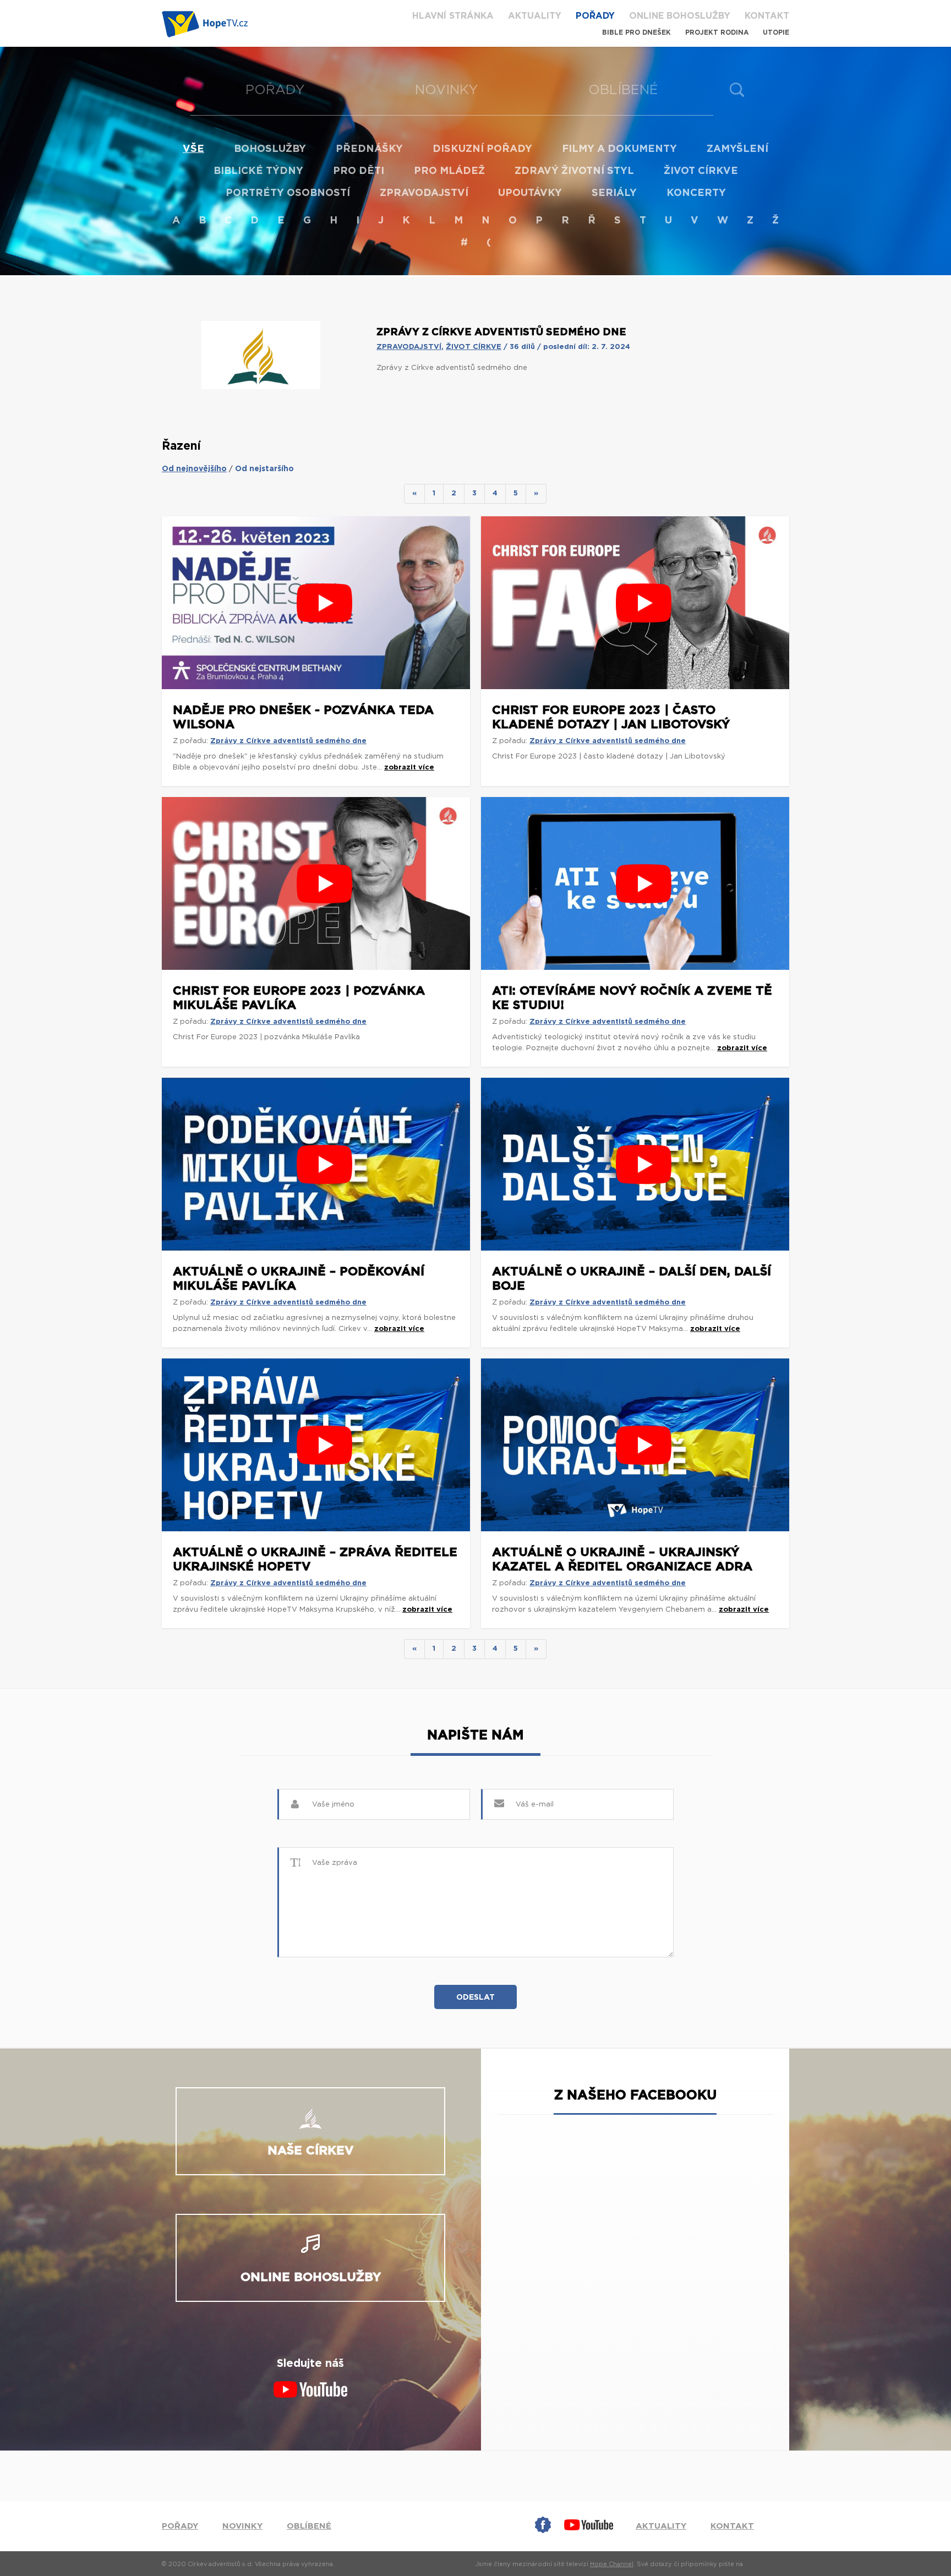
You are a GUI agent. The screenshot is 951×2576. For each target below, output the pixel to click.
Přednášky (369, 149)
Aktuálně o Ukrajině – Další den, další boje (632, 1279)
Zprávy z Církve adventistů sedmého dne (288, 741)
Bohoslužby (270, 149)
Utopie (776, 32)
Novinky (447, 90)
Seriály (614, 193)
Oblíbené (623, 90)
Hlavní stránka (453, 16)
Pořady (595, 16)
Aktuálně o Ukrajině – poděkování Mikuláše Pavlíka (299, 1279)
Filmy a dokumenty (619, 149)
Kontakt (767, 16)
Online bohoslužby (680, 16)
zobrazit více (409, 768)
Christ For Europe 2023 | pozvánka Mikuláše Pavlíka (299, 998)
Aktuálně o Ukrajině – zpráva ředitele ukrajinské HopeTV (315, 1559)
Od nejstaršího (264, 469)
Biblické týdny (258, 171)
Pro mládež (449, 171)
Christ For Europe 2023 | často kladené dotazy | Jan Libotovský (611, 717)
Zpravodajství (424, 193)
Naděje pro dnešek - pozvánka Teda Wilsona (303, 717)
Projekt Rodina (717, 32)
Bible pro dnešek (636, 32)
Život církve (701, 171)
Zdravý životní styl (574, 171)
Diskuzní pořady (482, 149)
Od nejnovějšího (194, 469)
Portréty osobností (288, 193)
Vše (193, 149)
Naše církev (311, 2151)
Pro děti (359, 171)
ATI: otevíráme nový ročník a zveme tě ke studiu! (632, 998)
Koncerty (696, 193)
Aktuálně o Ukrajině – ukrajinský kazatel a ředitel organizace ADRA (622, 1559)
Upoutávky (530, 193)
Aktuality (535, 16)
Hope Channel (612, 2564)
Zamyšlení (737, 149)
